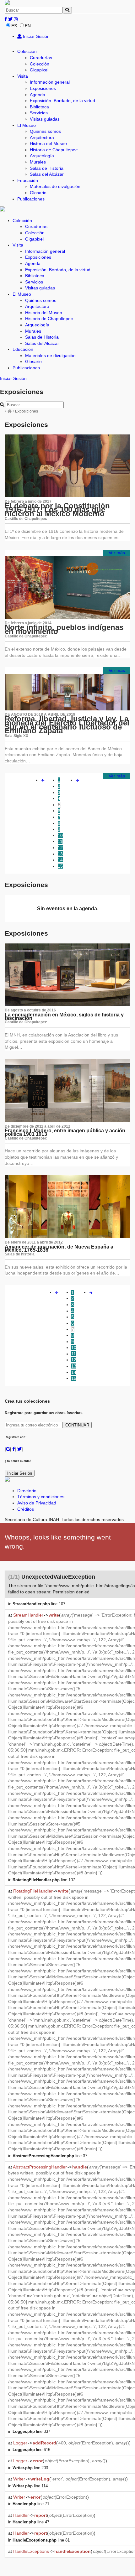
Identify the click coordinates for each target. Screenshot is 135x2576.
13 (60, 854)
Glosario (38, 193)
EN (28, 26)
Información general (50, 82)
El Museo (27, 125)
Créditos (26, 1509)
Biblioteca (39, 107)
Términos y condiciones (41, 1497)
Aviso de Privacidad (37, 1503)
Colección (27, 51)
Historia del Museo (48, 143)
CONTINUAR (77, 1425)
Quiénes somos (45, 131)
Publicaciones (31, 199)
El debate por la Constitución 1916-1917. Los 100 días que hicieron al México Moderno (57, 510)
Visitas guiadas (45, 119)
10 (60, 835)
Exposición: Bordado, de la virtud (62, 101)
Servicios (39, 113)
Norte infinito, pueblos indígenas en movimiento (64, 629)
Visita (23, 76)
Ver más (117, 553)
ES (14, 26)
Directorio (27, 1491)
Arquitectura (42, 138)
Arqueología (42, 156)
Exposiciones (43, 88)
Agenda (38, 95)
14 (60, 860)
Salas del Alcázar (47, 174)
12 (60, 848)
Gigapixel (39, 70)
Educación (28, 180)
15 (60, 866)
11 (60, 841)
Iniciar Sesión (36, 36)
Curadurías (41, 58)
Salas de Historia (47, 168)
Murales (38, 162)
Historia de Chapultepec (54, 150)
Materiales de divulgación (55, 186)
